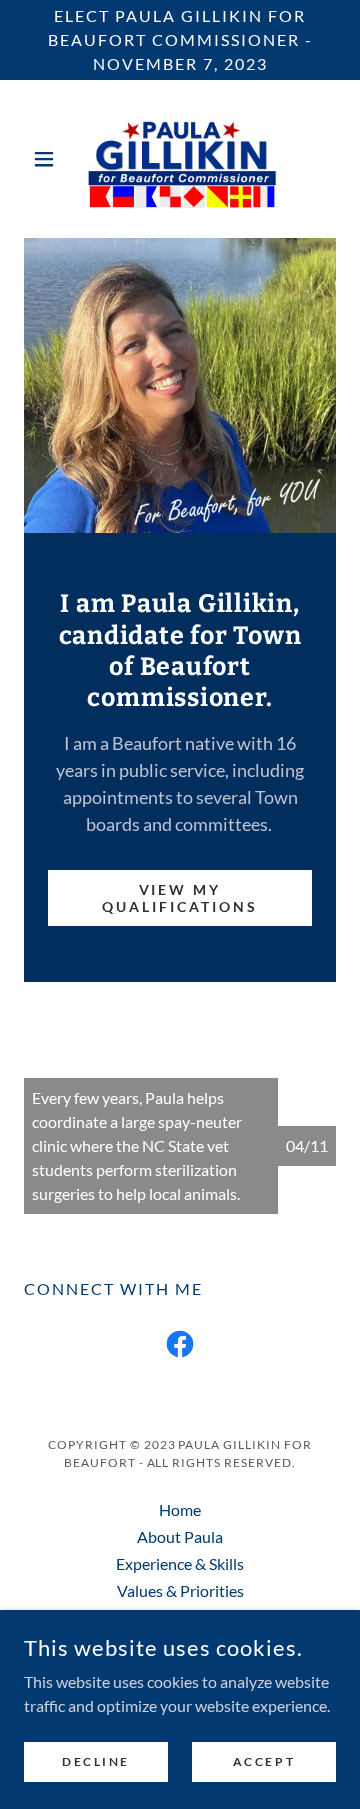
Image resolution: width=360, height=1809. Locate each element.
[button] (47, 159)
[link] (180, 159)
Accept (264, 1761)
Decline (96, 1761)
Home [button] (180, 1509)
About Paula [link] (180, 1536)
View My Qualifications (180, 898)
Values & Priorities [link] (180, 1590)
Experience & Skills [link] (180, 1563)
